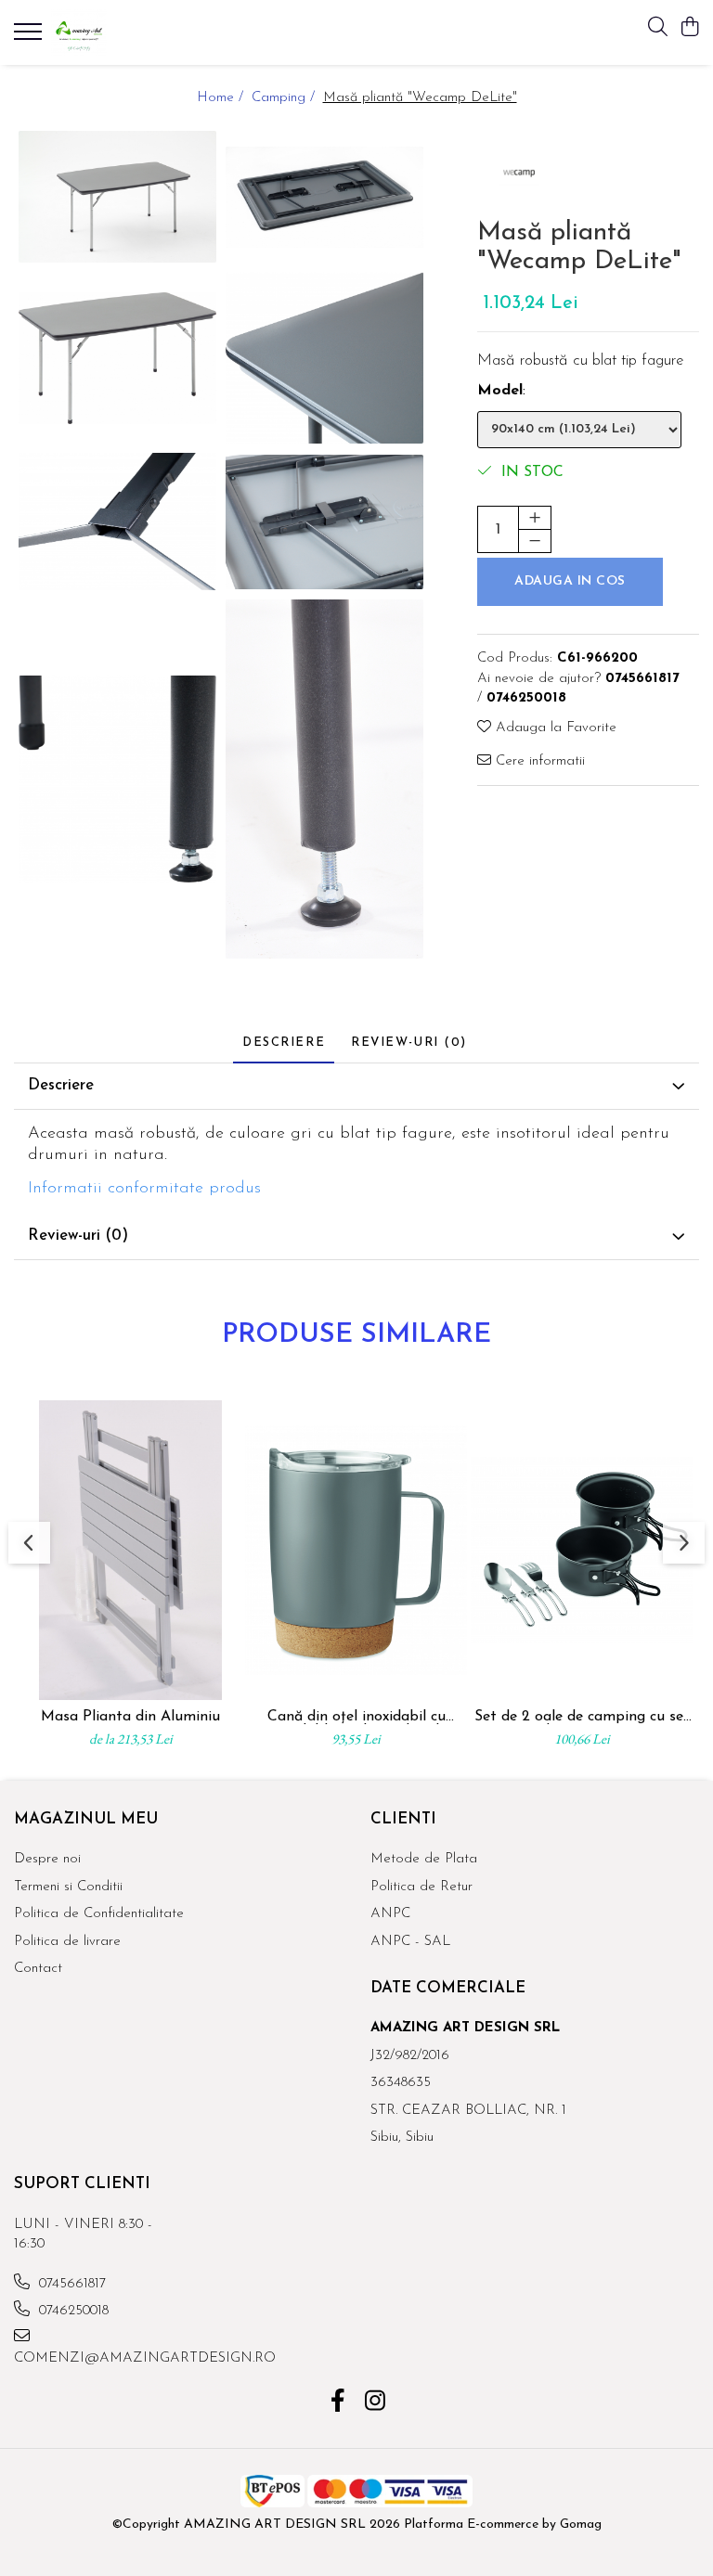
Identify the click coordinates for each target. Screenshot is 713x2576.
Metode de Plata (424, 1859)
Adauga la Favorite (554, 728)
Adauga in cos (570, 581)
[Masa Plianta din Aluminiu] (130, 1550)
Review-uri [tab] (409, 1043)
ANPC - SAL (410, 1942)
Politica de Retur (421, 1887)
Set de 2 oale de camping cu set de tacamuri (582, 1717)
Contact (38, 1969)
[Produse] (30, 37)
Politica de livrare (67, 1942)
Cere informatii (538, 761)
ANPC (390, 1914)
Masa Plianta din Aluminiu (130, 1717)
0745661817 (70, 2284)
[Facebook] (338, 2403)
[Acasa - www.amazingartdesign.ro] (125, 32)
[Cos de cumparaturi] (689, 28)
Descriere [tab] (284, 1043)
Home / (222, 98)
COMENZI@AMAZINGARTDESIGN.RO (96, 2358)
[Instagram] (376, 2403)
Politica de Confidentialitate (99, 1914)
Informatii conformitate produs (144, 1189)
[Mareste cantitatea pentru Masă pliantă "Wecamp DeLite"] (535, 518)
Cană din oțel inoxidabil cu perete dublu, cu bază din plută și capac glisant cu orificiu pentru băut (356, 1717)
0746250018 (71, 2311)
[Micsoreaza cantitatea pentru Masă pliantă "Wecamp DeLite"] (535, 541)
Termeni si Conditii (68, 1887)
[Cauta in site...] (658, 28)
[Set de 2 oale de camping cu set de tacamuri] (582, 1550)
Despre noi (47, 1859)
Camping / (285, 98)
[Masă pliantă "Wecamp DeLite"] (117, 197)
